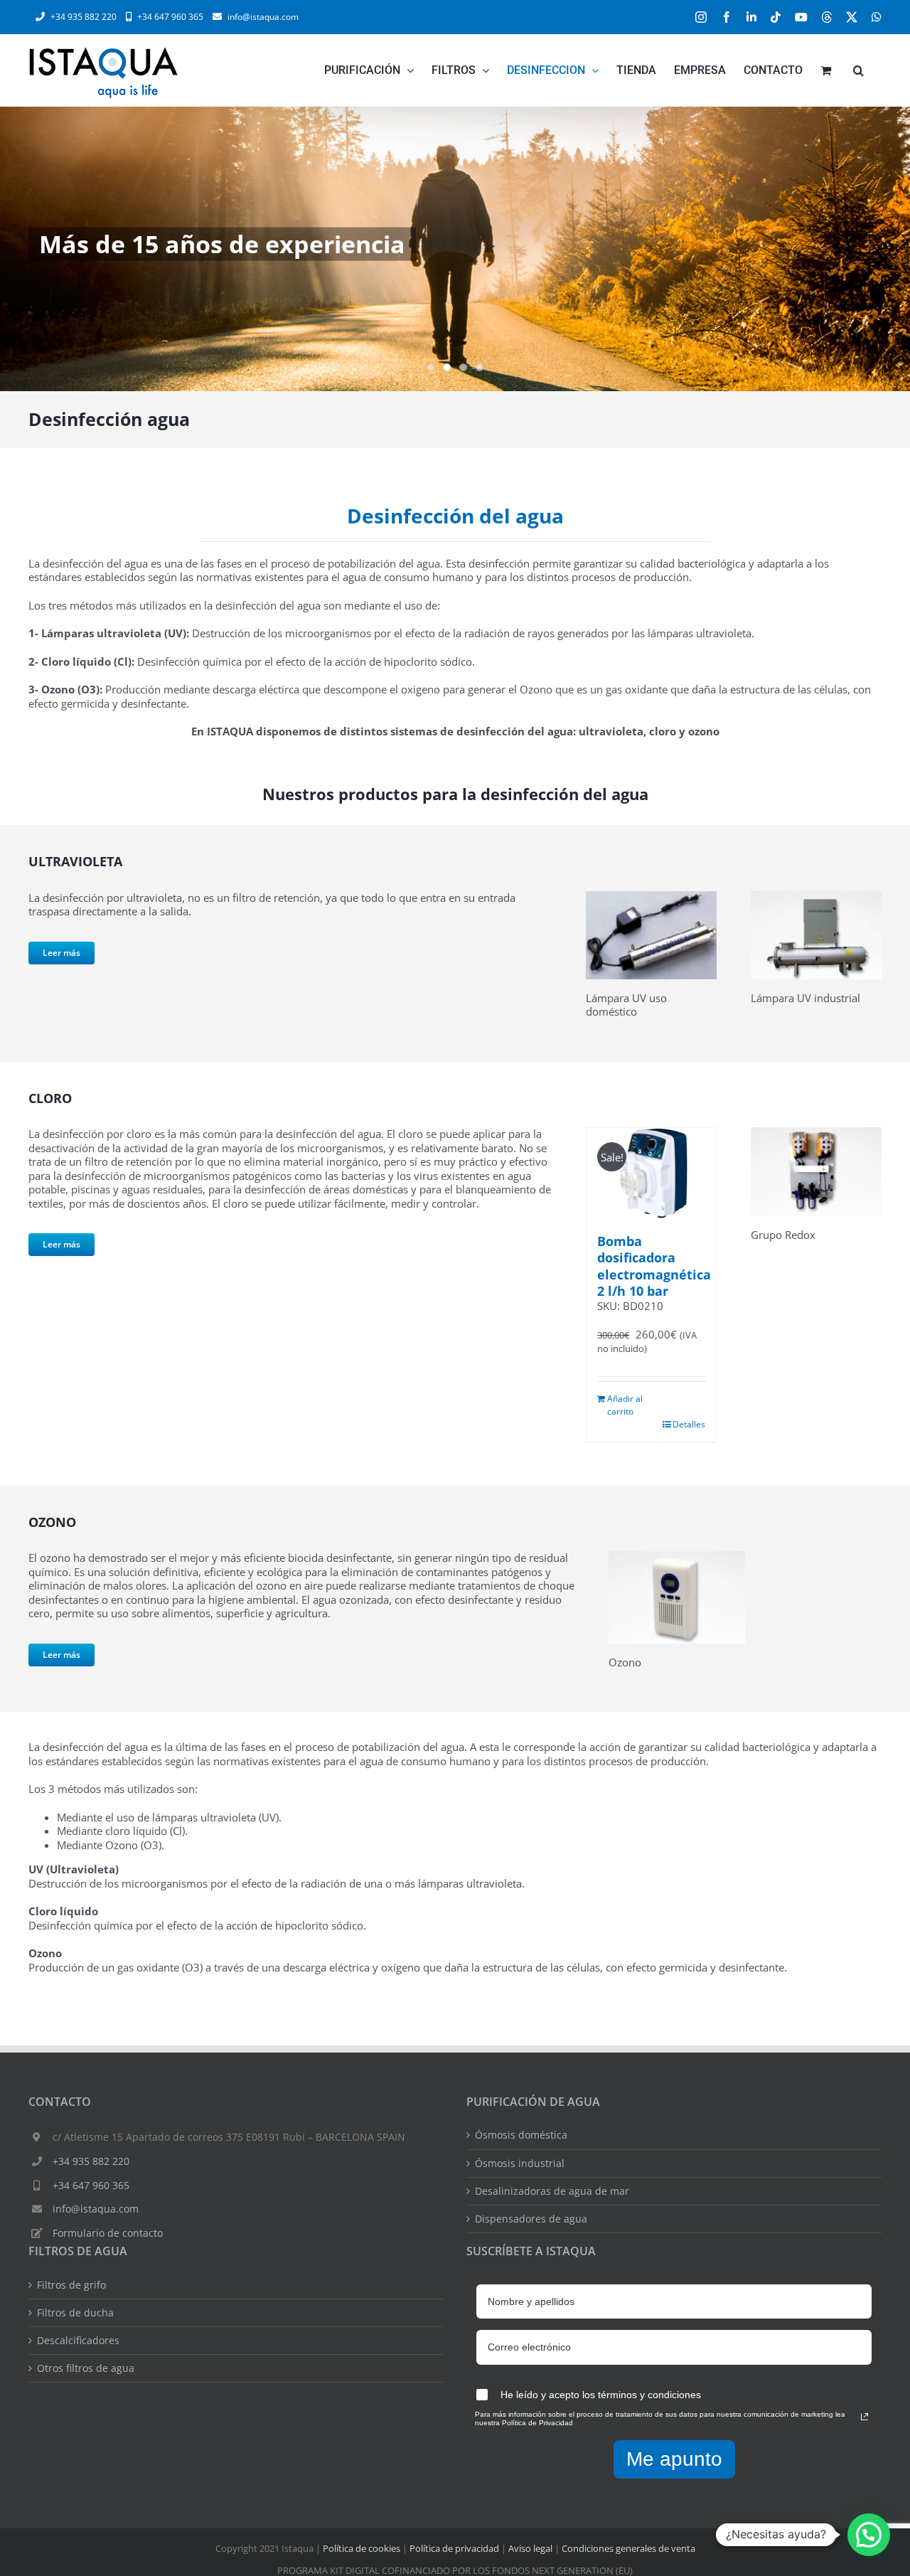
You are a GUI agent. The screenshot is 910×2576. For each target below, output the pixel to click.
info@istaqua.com (263, 17)
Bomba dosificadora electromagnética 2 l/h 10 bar (654, 1266)
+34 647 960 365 (91, 2185)
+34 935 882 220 (91, 2161)
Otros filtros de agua (86, 2368)
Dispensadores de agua (531, 2219)
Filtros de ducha (75, 2313)
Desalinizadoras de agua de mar (552, 2191)
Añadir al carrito (625, 1405)
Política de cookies (362, 2548)
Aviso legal (530, 2548)
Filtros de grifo (71, 2285)
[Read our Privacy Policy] (864, 2417)
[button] (858, 70)
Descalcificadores (78, 2341)
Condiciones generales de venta (628, 2548)
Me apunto (674, 2459)
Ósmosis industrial (520, 2163)
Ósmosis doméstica (521, 2135)
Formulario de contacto (108, 2233)
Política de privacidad (454, 2548)
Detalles (689, 1424)
